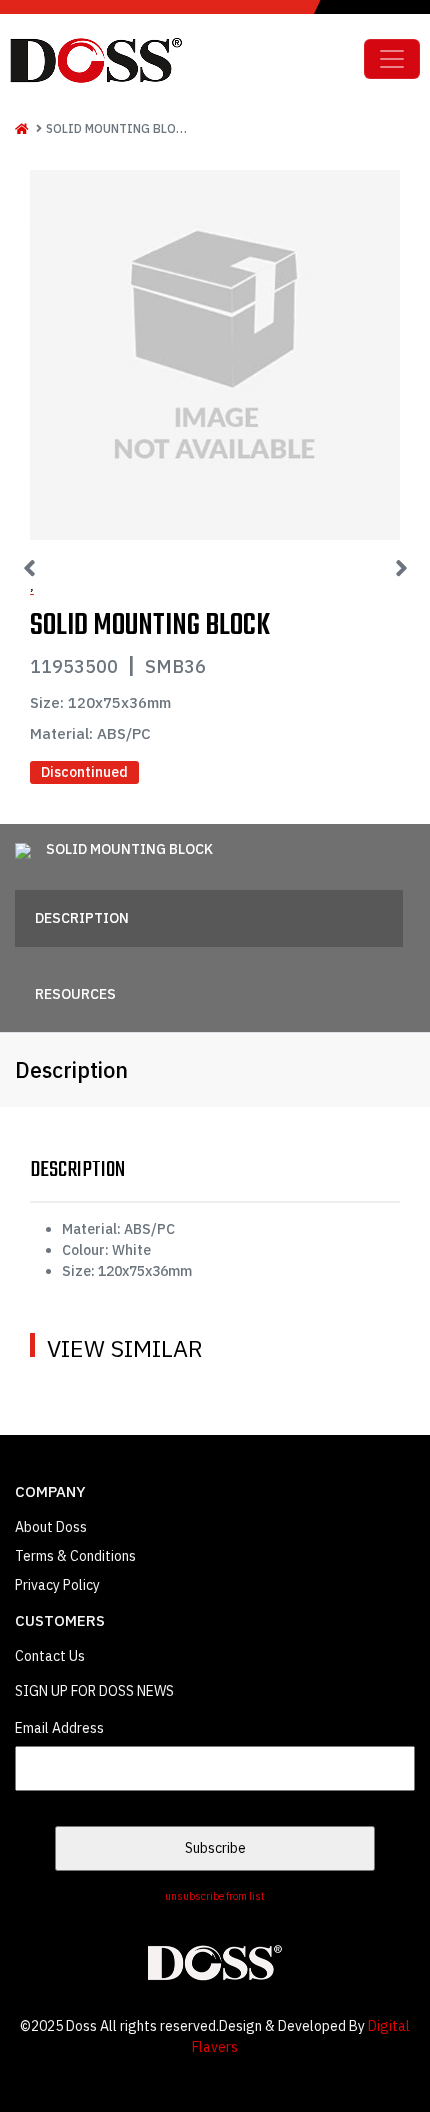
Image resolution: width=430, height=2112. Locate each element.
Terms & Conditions (75, 1556)
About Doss (51, 1527)
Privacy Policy (57, 1585)
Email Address (59, 1728)
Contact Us (50, 1656)
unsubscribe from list (215, 1896)
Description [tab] (82, 918)
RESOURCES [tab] (75, 994)
